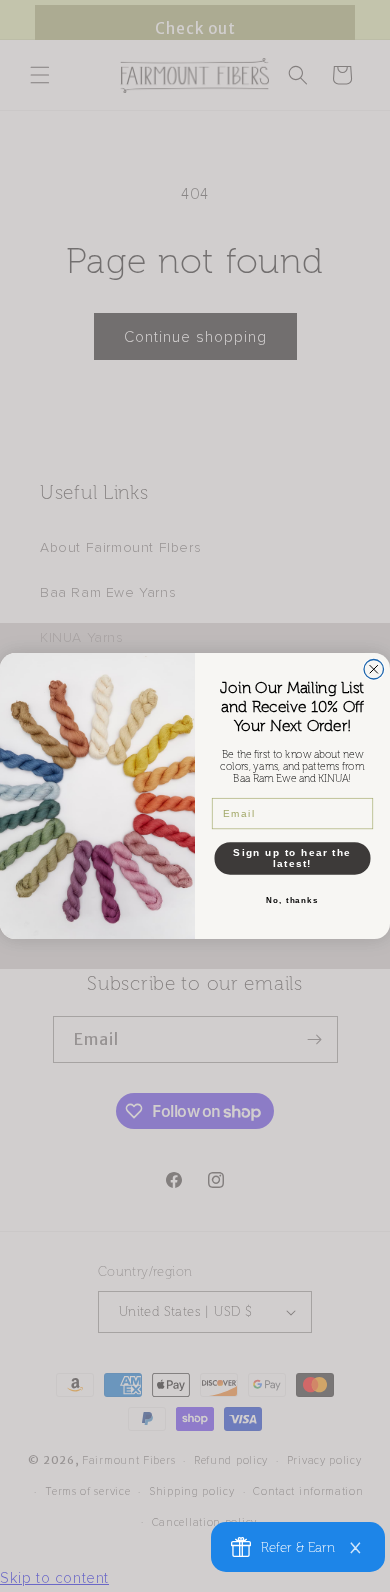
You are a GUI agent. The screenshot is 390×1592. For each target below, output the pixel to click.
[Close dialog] (374, 670)
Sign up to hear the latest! (292, 857)
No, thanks (292, 900)
